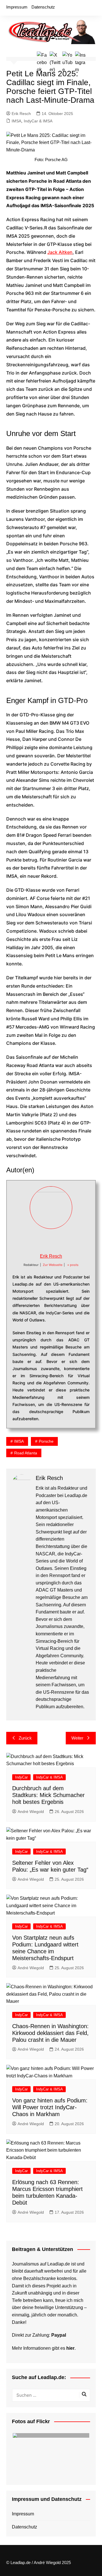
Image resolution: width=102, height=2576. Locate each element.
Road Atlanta (26, 1453)
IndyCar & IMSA (38, 121)
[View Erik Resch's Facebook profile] (32, 1241)
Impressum (17, 7)
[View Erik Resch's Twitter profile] (45, 1241)
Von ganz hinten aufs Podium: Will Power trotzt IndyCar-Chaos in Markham (50, 2107)
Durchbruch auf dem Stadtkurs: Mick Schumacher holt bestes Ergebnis (48, 1795)
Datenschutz (43, 7)
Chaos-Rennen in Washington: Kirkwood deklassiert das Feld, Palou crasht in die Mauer (50, 2033)
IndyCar (21, 1777)
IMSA (16, 121)
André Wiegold (31, 1812)
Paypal (59, 2335)
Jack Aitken (60, 252)
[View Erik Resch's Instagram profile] (70, 1241)
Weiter (77, 1738)
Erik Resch (21, 114)
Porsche (46, 1441)
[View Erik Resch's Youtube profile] (57, 1241)
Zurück (25, 1738)
